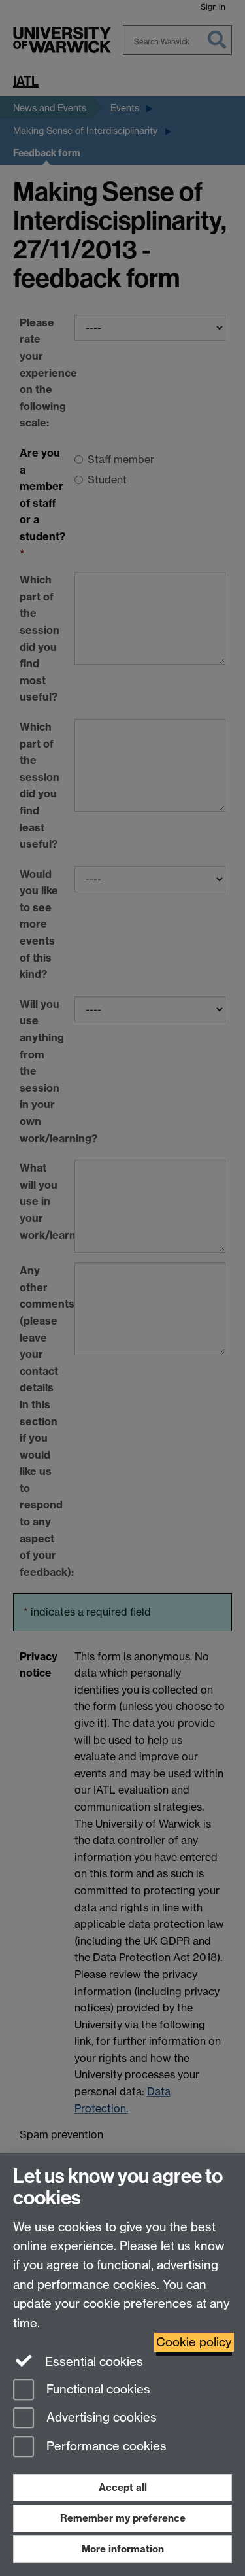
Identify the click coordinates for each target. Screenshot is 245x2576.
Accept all (123, 2487)
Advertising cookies (100, 2418)
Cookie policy (194, 2342)
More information (123, 2549)
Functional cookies (97, 2389)
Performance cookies (105, 2447)
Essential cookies (92, 2362)
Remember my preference (123, 2518)
